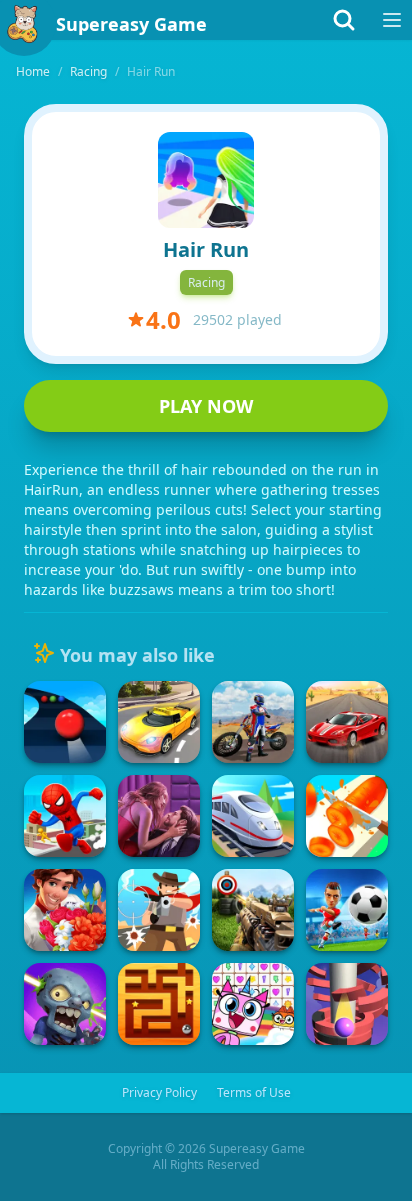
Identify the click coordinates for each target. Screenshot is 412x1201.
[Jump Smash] (347, 1004)
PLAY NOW (206, 406)
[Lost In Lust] (159, 816)
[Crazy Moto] (253, 722)
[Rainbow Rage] (253, 1004)
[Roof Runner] (65, 816)
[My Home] (65, 910)
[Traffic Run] (159, 722)
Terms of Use (254, 1092)
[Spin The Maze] (159, 1004)
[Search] (344, 20)
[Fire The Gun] (253, 910)
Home (33, 72)
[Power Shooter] (347, 910)
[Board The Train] (253, 816)
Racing (88, 72)
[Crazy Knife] (347, 816)
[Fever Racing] (347, 722)
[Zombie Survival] (65, 1004)
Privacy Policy (159, 1092)
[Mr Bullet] (159, 910)
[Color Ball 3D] (65, 722)
